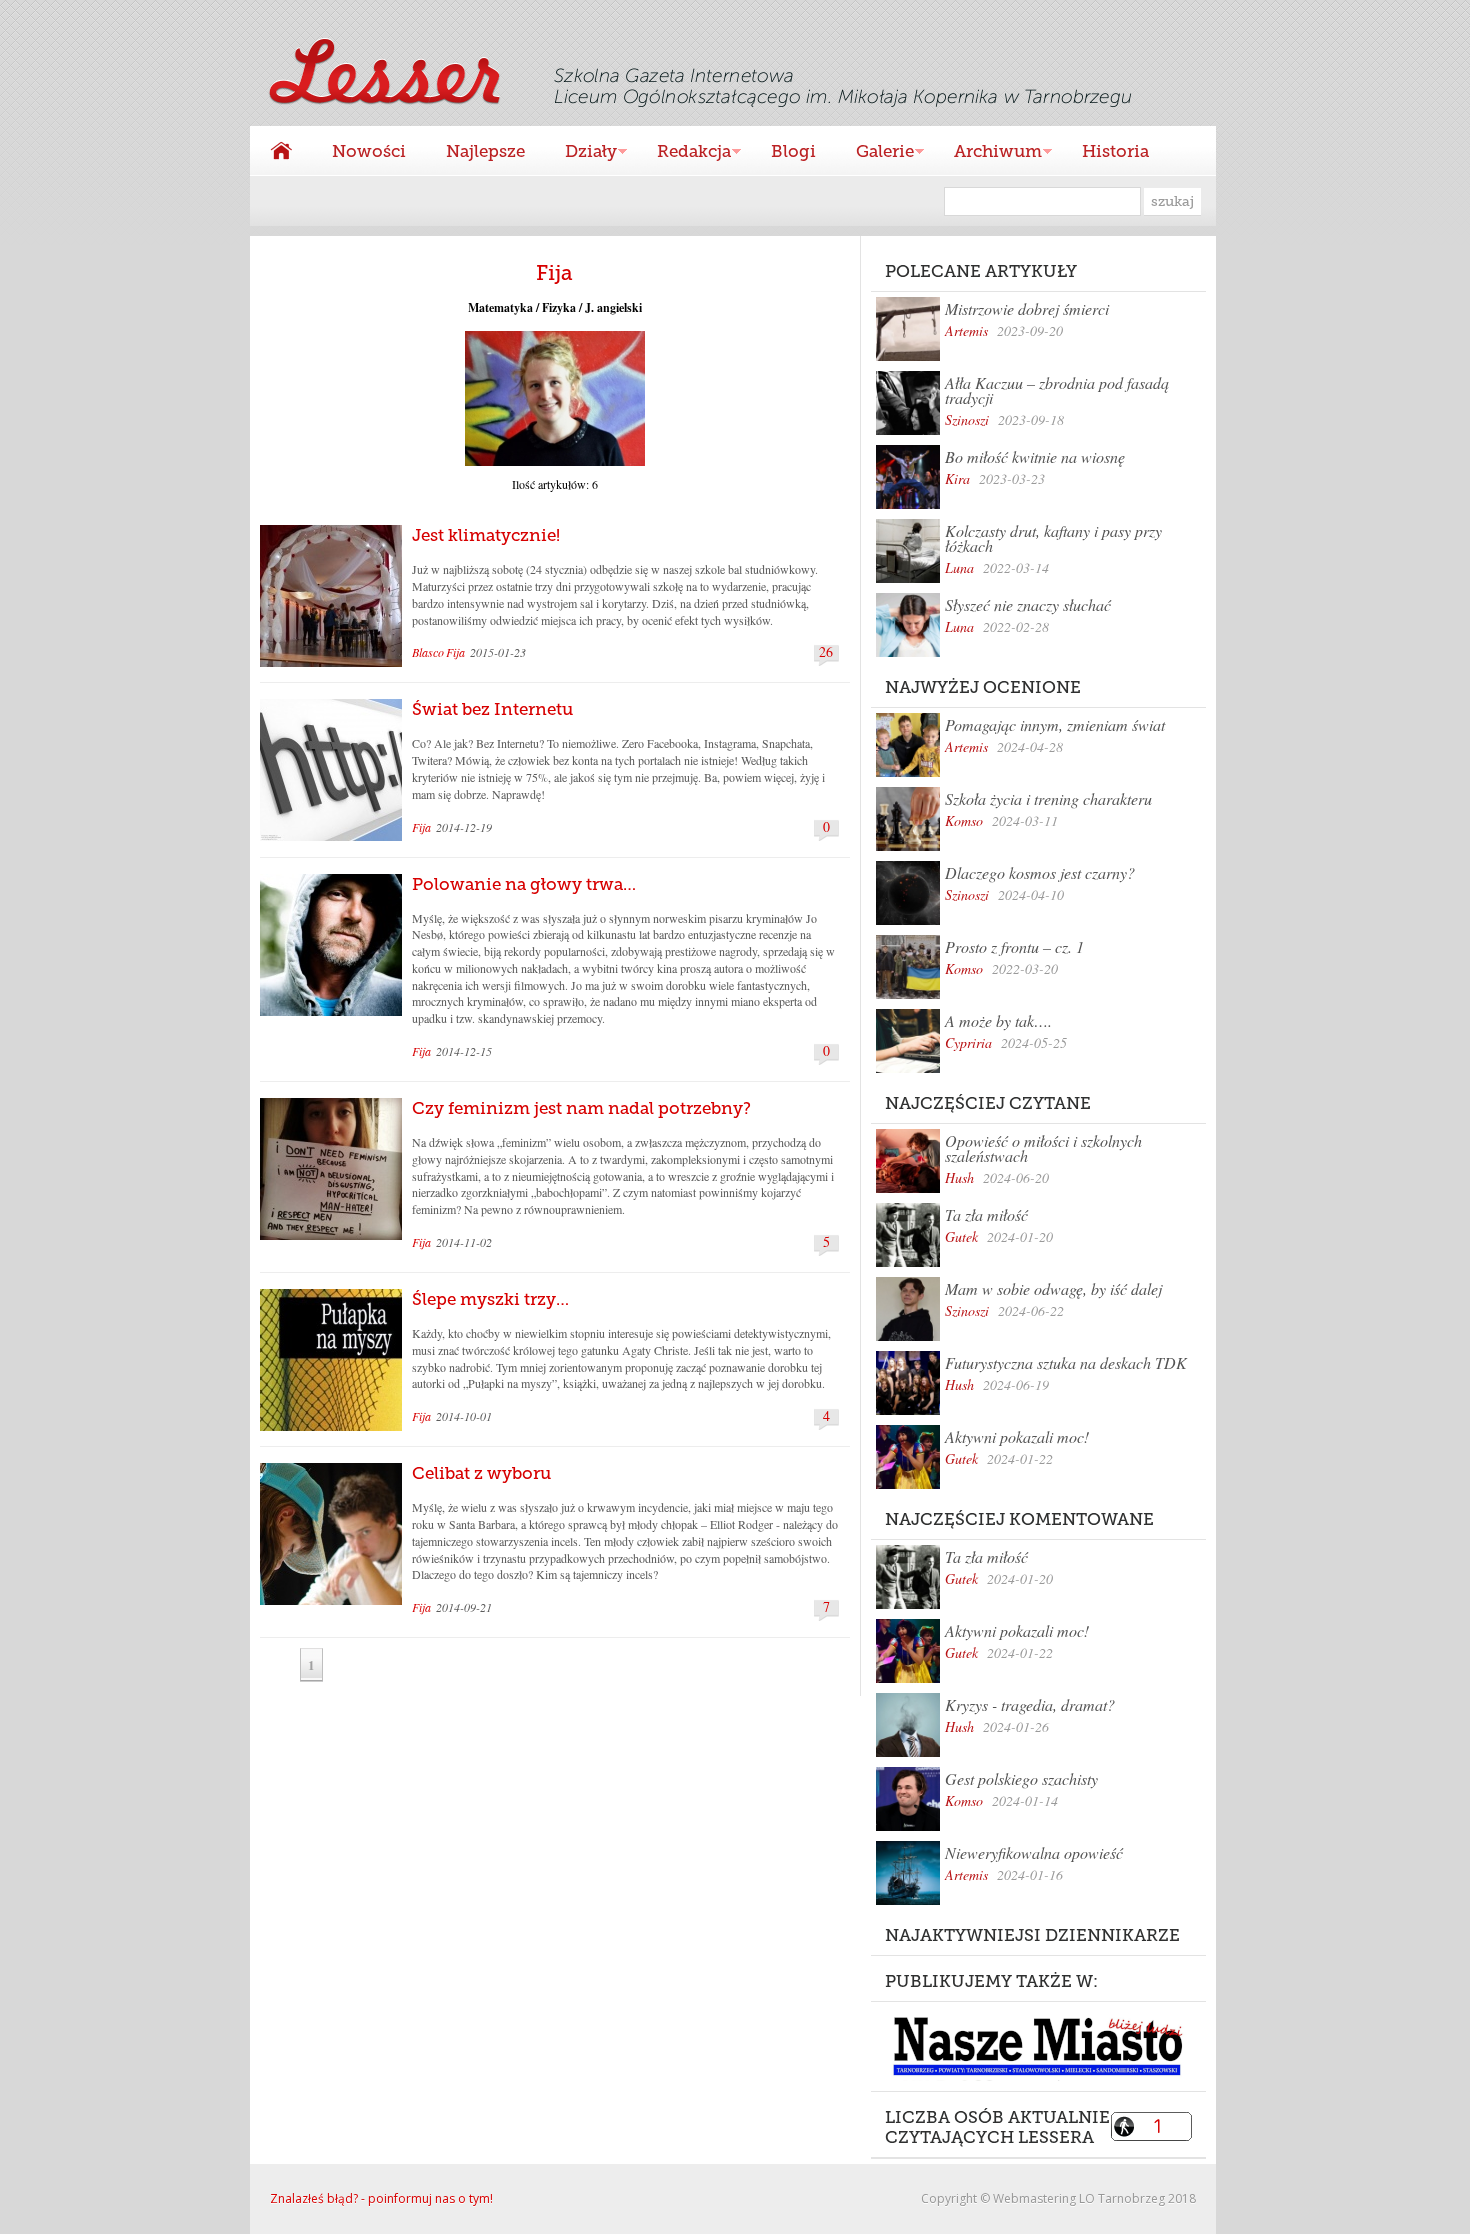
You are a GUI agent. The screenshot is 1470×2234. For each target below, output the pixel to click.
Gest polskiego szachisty (1021, 1778)
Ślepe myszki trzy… (490, 1299)
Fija (455, 652)
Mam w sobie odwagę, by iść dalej (1053, 1288)
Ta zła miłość (986, 1214)
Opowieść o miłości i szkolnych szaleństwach (1043, 1148)
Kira (957, 478)
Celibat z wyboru (481, 1473)
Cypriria (968, 1042)
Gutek (961, 1236)
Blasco (428, 652)
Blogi (793, 151)
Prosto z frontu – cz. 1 (1014, 946)
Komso (964, 820)
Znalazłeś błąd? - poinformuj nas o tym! (381, 2198)
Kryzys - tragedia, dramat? (1030, 1704)
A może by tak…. (998, 1020)
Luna (959, 567)
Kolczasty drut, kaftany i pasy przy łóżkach (1053, 538)
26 (826, 652)
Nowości (369, 151)
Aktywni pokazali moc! (1017, 1436)
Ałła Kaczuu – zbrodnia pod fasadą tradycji (1057, 390)
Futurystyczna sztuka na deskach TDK (1066, 1362)
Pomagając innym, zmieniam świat (1055, 724)
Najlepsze (485, 151)
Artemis (966, 330)
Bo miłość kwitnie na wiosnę (1035, 456)
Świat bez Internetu (492, 709)
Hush (959, 1177)
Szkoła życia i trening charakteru (1048, 798)
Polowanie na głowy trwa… (524, 884)
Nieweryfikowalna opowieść (1034, 1852)
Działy (581, 153)
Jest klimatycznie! (486, 535)
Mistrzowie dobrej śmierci (1027, 308)
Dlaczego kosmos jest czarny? (1040, 872)
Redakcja (684, 153)
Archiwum (988, 153)
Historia (1115, 151)
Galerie (875, 153)
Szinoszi (967, 419)
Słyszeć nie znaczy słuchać (1028, 604)
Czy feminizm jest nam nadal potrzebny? (581, 1108)
